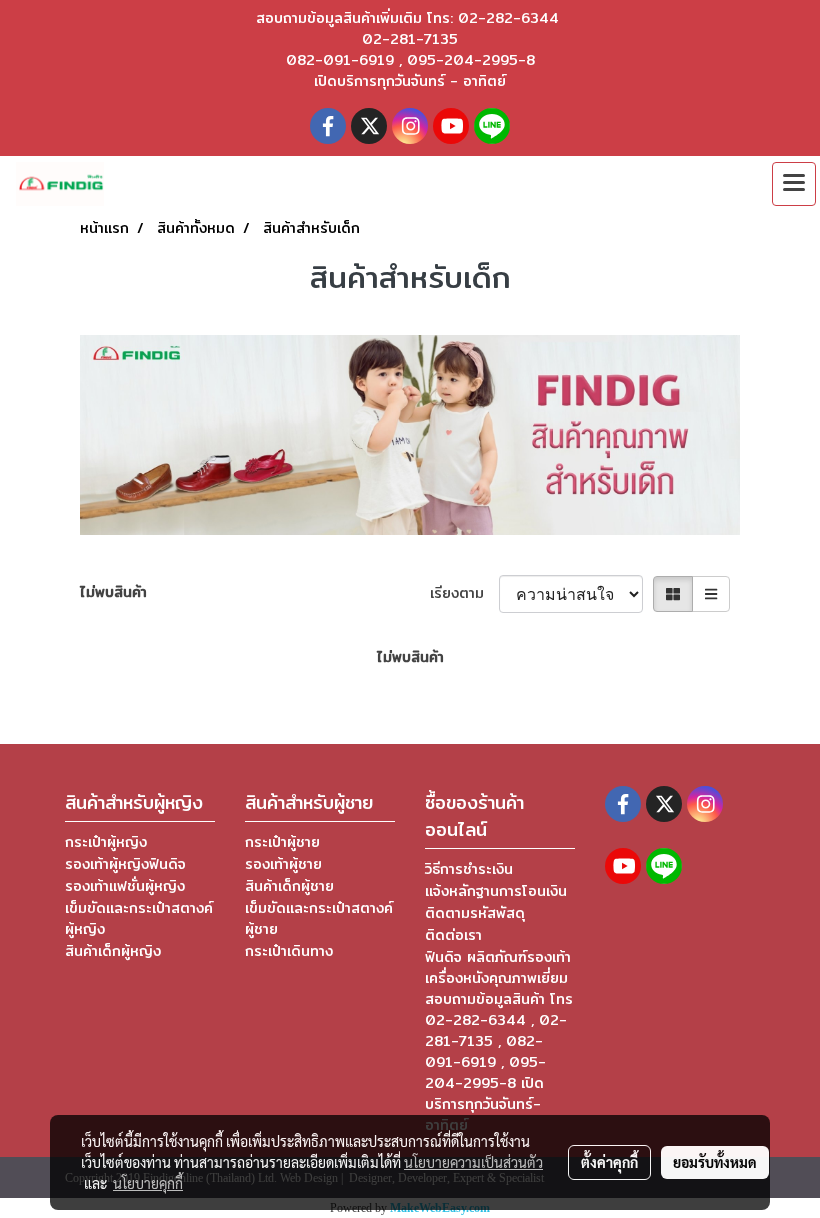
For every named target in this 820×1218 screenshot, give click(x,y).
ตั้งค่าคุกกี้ (609, 1162)
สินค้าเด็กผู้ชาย (289, 886)
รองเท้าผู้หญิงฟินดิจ (125, 864)
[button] (694, 184)
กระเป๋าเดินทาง (289, 951)
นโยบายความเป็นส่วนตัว (473, 1162)
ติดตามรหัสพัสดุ (475, 913)
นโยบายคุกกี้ (148, 1183)
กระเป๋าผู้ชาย (282, 842)
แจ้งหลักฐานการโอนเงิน (496, 891)
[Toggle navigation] (794, 184)
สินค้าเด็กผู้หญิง (113, 951)
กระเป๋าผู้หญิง (106, 842)
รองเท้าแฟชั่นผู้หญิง (125, 886)
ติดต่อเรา (453, 935)
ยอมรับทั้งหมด (715, 1162)
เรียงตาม (464, 593)
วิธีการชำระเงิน (469, 869)
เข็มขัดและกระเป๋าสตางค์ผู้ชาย (319, 918)
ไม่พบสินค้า (113, 592)
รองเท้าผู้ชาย (283, 864)
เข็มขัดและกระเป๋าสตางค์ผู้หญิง (139, 918)
